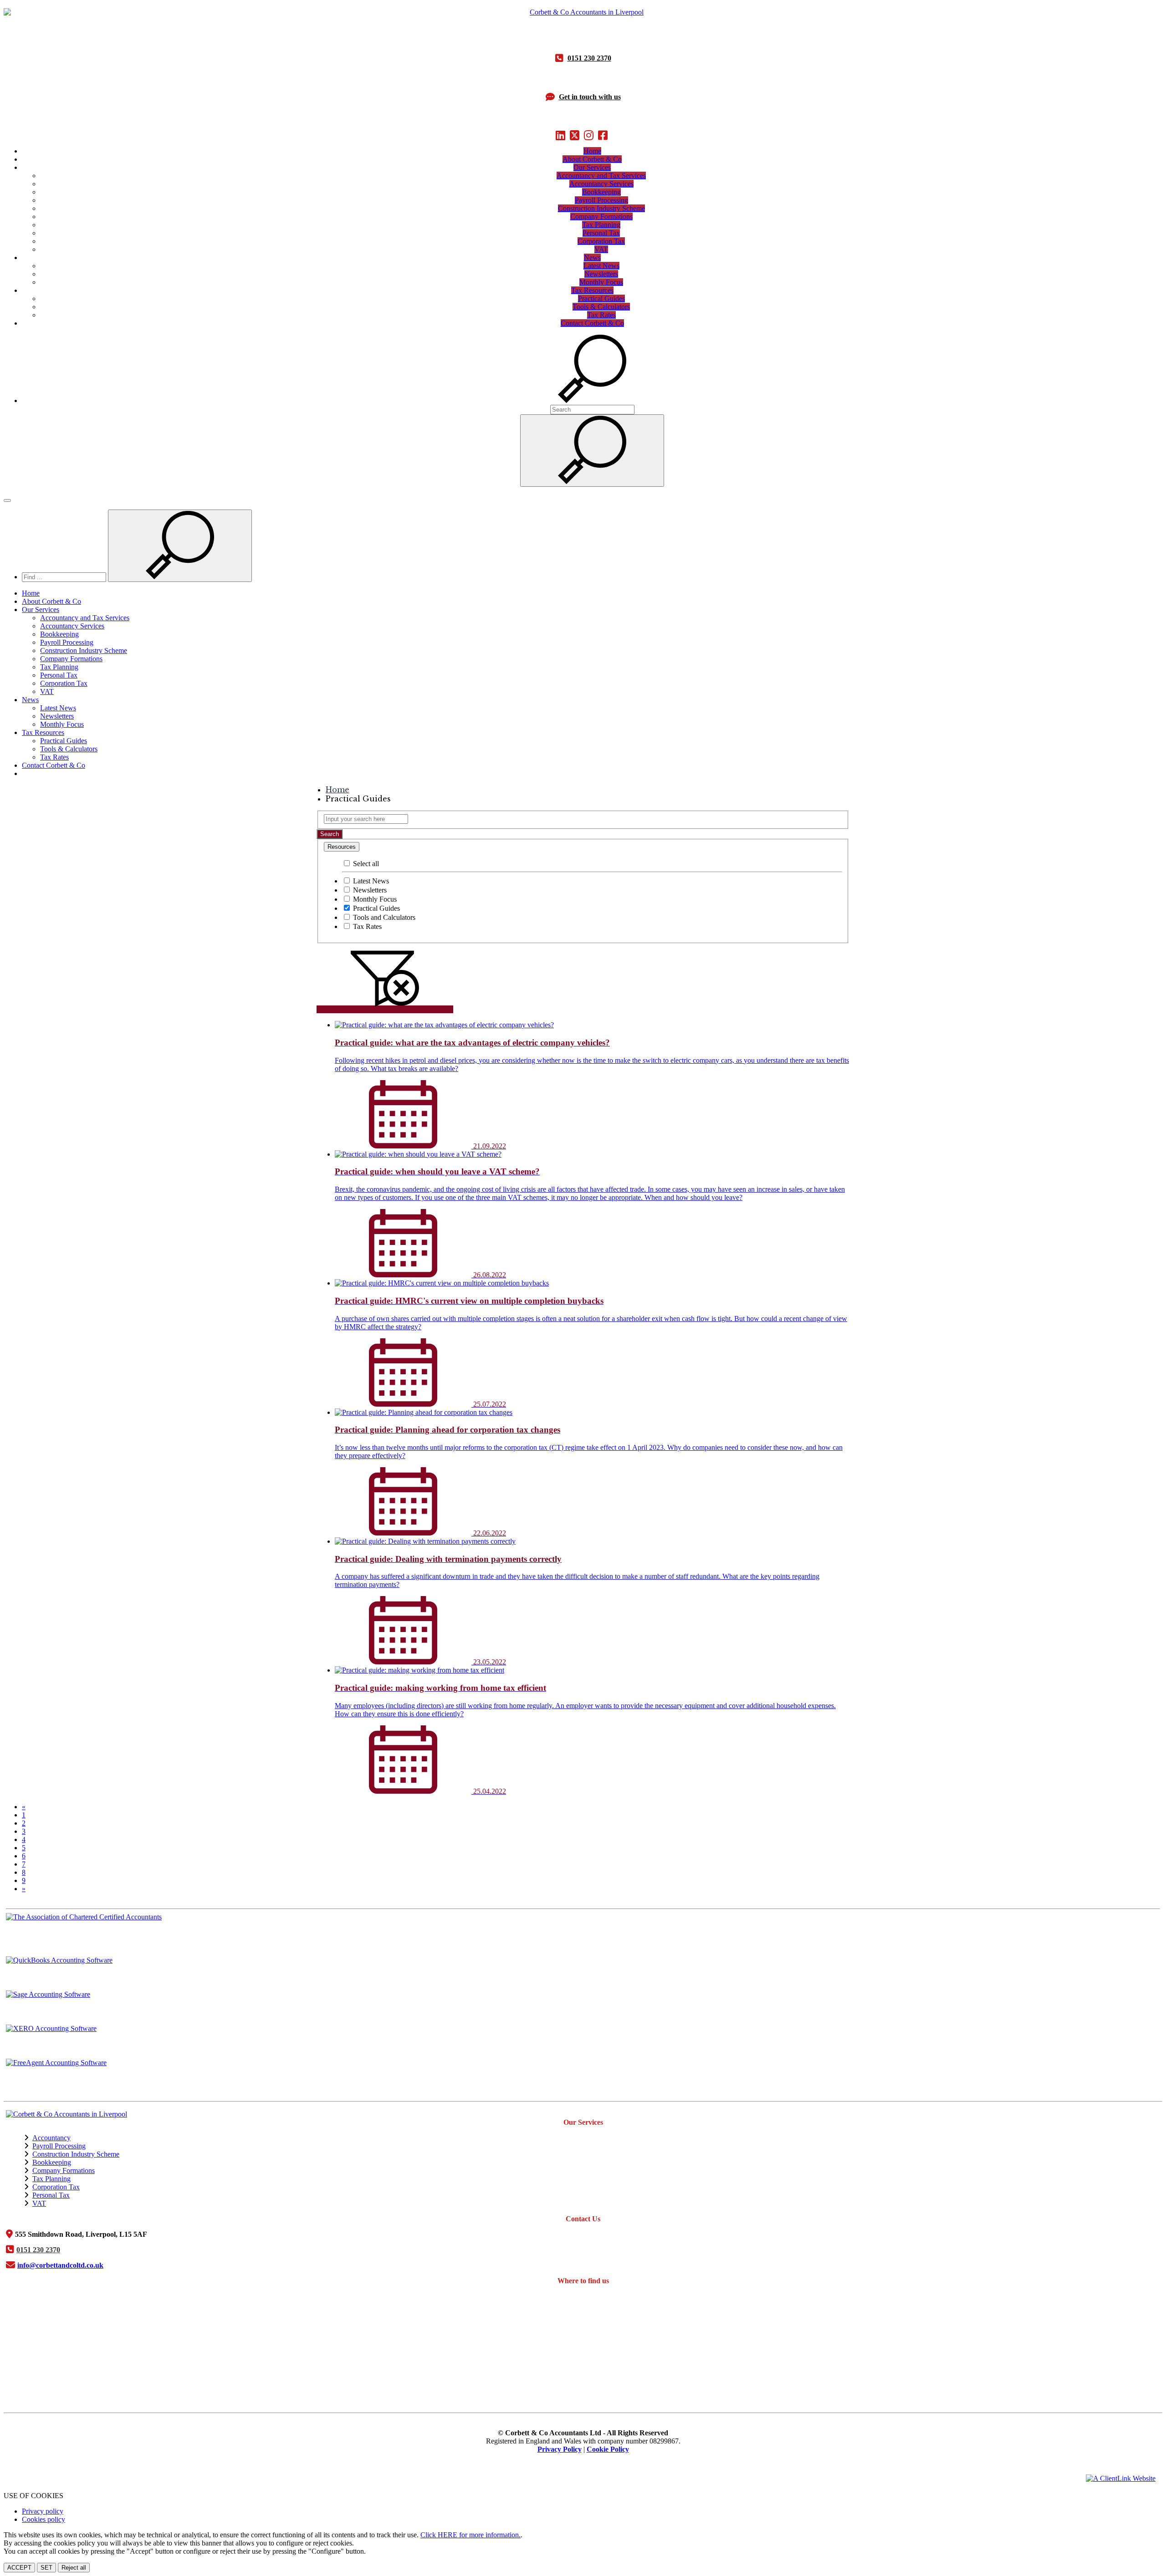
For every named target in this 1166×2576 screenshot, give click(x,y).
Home (592, 151)
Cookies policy (43, 2519)
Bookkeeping (601, 192)
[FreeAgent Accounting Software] (583, 2076)
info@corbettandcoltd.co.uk (60, 2265)
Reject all (74, 2568)
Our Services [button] (592, 167)
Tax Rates (601, 315)
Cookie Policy (608, 2449)
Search (330, 834)
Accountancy (51, 2138)
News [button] (592, 258)
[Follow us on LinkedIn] (562, 135)
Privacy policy (43, 2511)
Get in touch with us (590, 97)
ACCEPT (19, 2568)
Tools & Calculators (601, 307)
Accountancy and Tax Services (601, 176)
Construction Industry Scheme (601, 208)
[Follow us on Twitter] (576, 135)
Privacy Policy (560, 2449)
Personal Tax (601, 233)
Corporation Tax (601, 241)
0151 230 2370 (589, 58)
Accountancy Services (601, 184)
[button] (592, 400)
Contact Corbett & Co (592, 323)
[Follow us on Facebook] (604, 135)
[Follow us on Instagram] (590, 135)
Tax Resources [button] (592, 290)
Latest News (601, 266)
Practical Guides (601, 298)
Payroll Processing (601, 200)
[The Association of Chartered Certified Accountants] (583, 1930)
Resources (342, 847)
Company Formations (601, 217)
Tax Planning (601, 225)
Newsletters (601, 274)
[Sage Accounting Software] (583, 2007)
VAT (601, 249)
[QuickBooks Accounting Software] (583, 1973)
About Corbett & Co (592, 159)
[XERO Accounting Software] (583, 2042)
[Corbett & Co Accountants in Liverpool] (583, 12)
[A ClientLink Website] (1121, 2478)
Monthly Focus (601, 282)
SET (46, 2568)
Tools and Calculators (383, 917)
